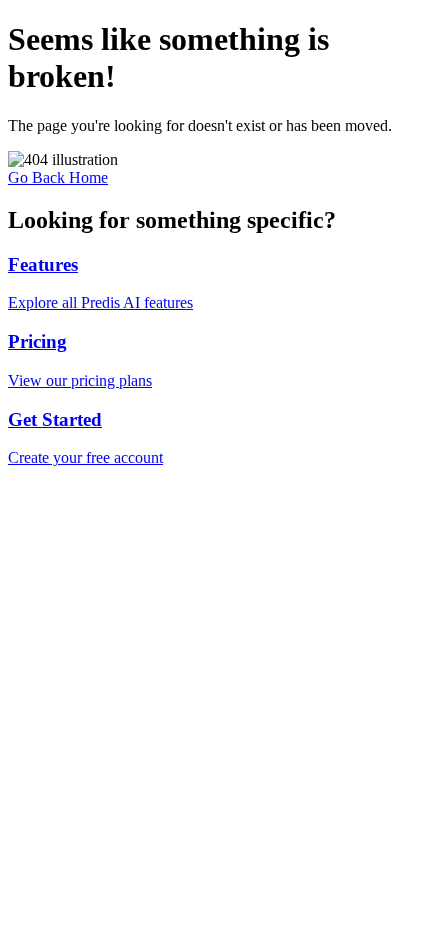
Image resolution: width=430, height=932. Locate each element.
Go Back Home (58, 177)
